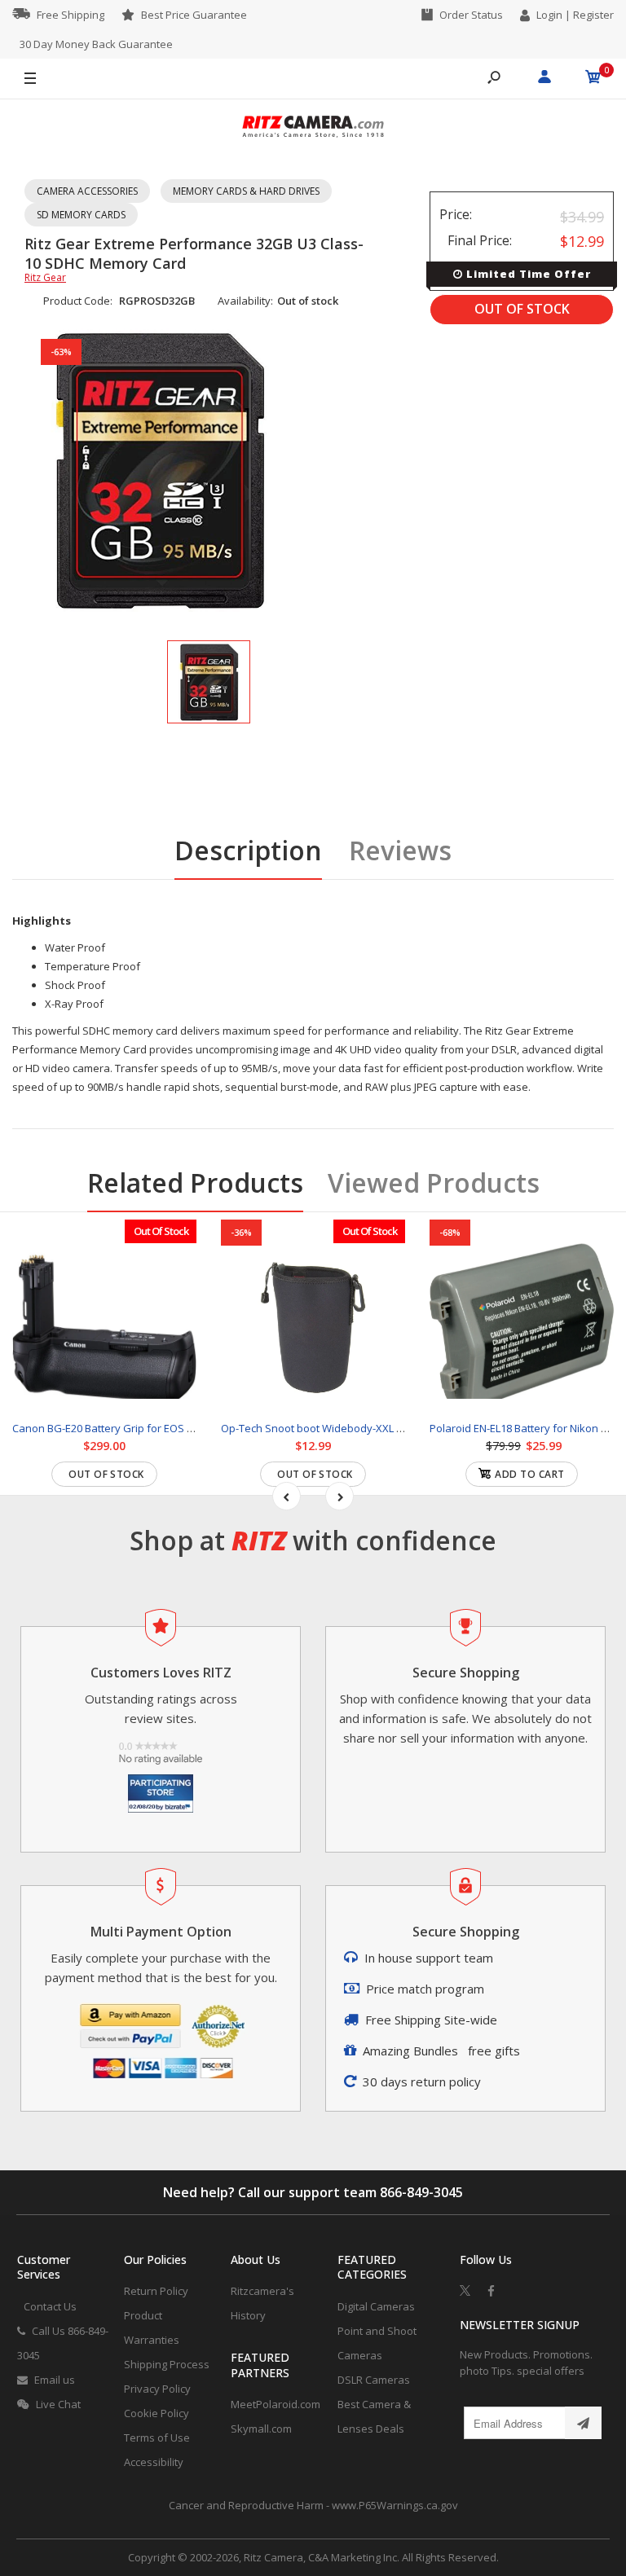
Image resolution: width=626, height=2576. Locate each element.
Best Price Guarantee (194, 15)
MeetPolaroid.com (276, 2404)
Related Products (195, 1182)
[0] (593, 79)
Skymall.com (261, 2429)
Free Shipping (71, 15)
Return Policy (156, 2291)
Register (593, 15)
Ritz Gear (45, 277)
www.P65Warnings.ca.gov (395, 2505)
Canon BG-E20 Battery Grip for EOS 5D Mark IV (126, 1428)
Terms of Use (157, 2438)
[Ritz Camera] (313, 129)
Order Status (471, 15)
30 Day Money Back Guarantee (96, 44)
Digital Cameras (376, 2306)
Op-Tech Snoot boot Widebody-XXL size (319, 1428)
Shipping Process (167, 2364)
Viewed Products (434, 1182)
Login (549, 15)
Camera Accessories (87, 191)
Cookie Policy (156, 2413)
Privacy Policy (157, 2389)
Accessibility (154, 2462)
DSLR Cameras (374, 2380)
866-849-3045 (421, 2192)
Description (248, 850)
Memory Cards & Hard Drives (246, 191)
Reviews (400, 850)
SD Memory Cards (81, 215)
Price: (456, 214)
